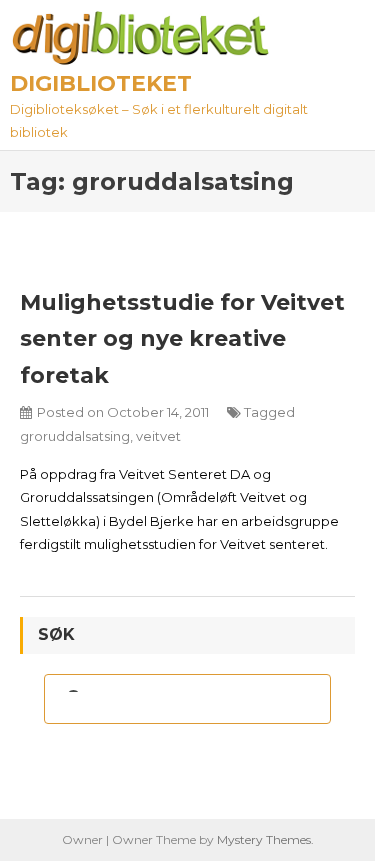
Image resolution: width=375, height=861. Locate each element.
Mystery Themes (264, 839)
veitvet (158, 436)
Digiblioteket (101, 83)
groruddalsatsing (75, 436)
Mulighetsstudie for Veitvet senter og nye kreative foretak (182, 339)
